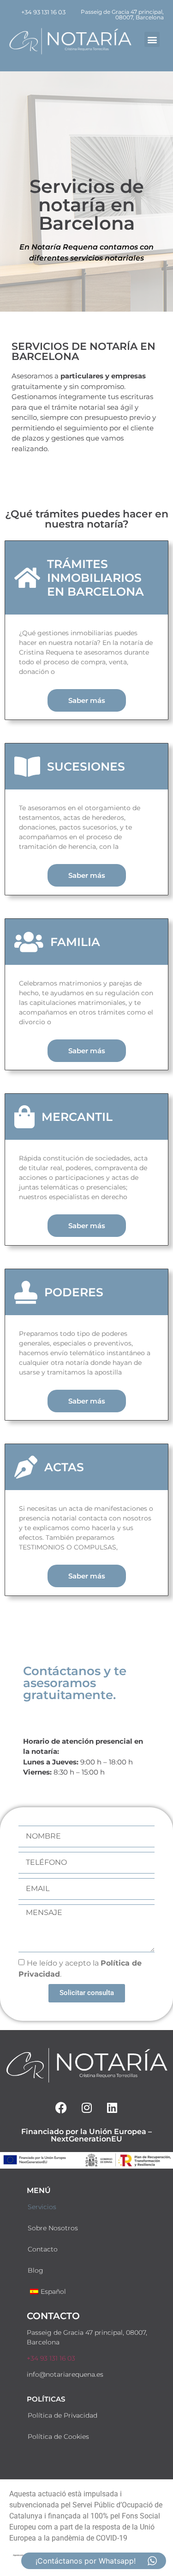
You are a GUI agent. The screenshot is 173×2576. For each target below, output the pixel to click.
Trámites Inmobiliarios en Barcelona (95, 578)
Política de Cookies (58, 2437)
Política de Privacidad (63, 2415)
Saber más (87, 700)
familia (75, 942)
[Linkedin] (112, 2107)
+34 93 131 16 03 (51, 2358)
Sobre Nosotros (53, 2228)
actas (64, 1467)
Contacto (43, 2249)
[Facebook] (61, 2107)
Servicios (42, 2207)
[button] (152, 39)
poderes (74, 1292)
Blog (36, 2270)
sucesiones (86, 766)
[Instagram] (87, 2107)
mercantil (77, 1117)
